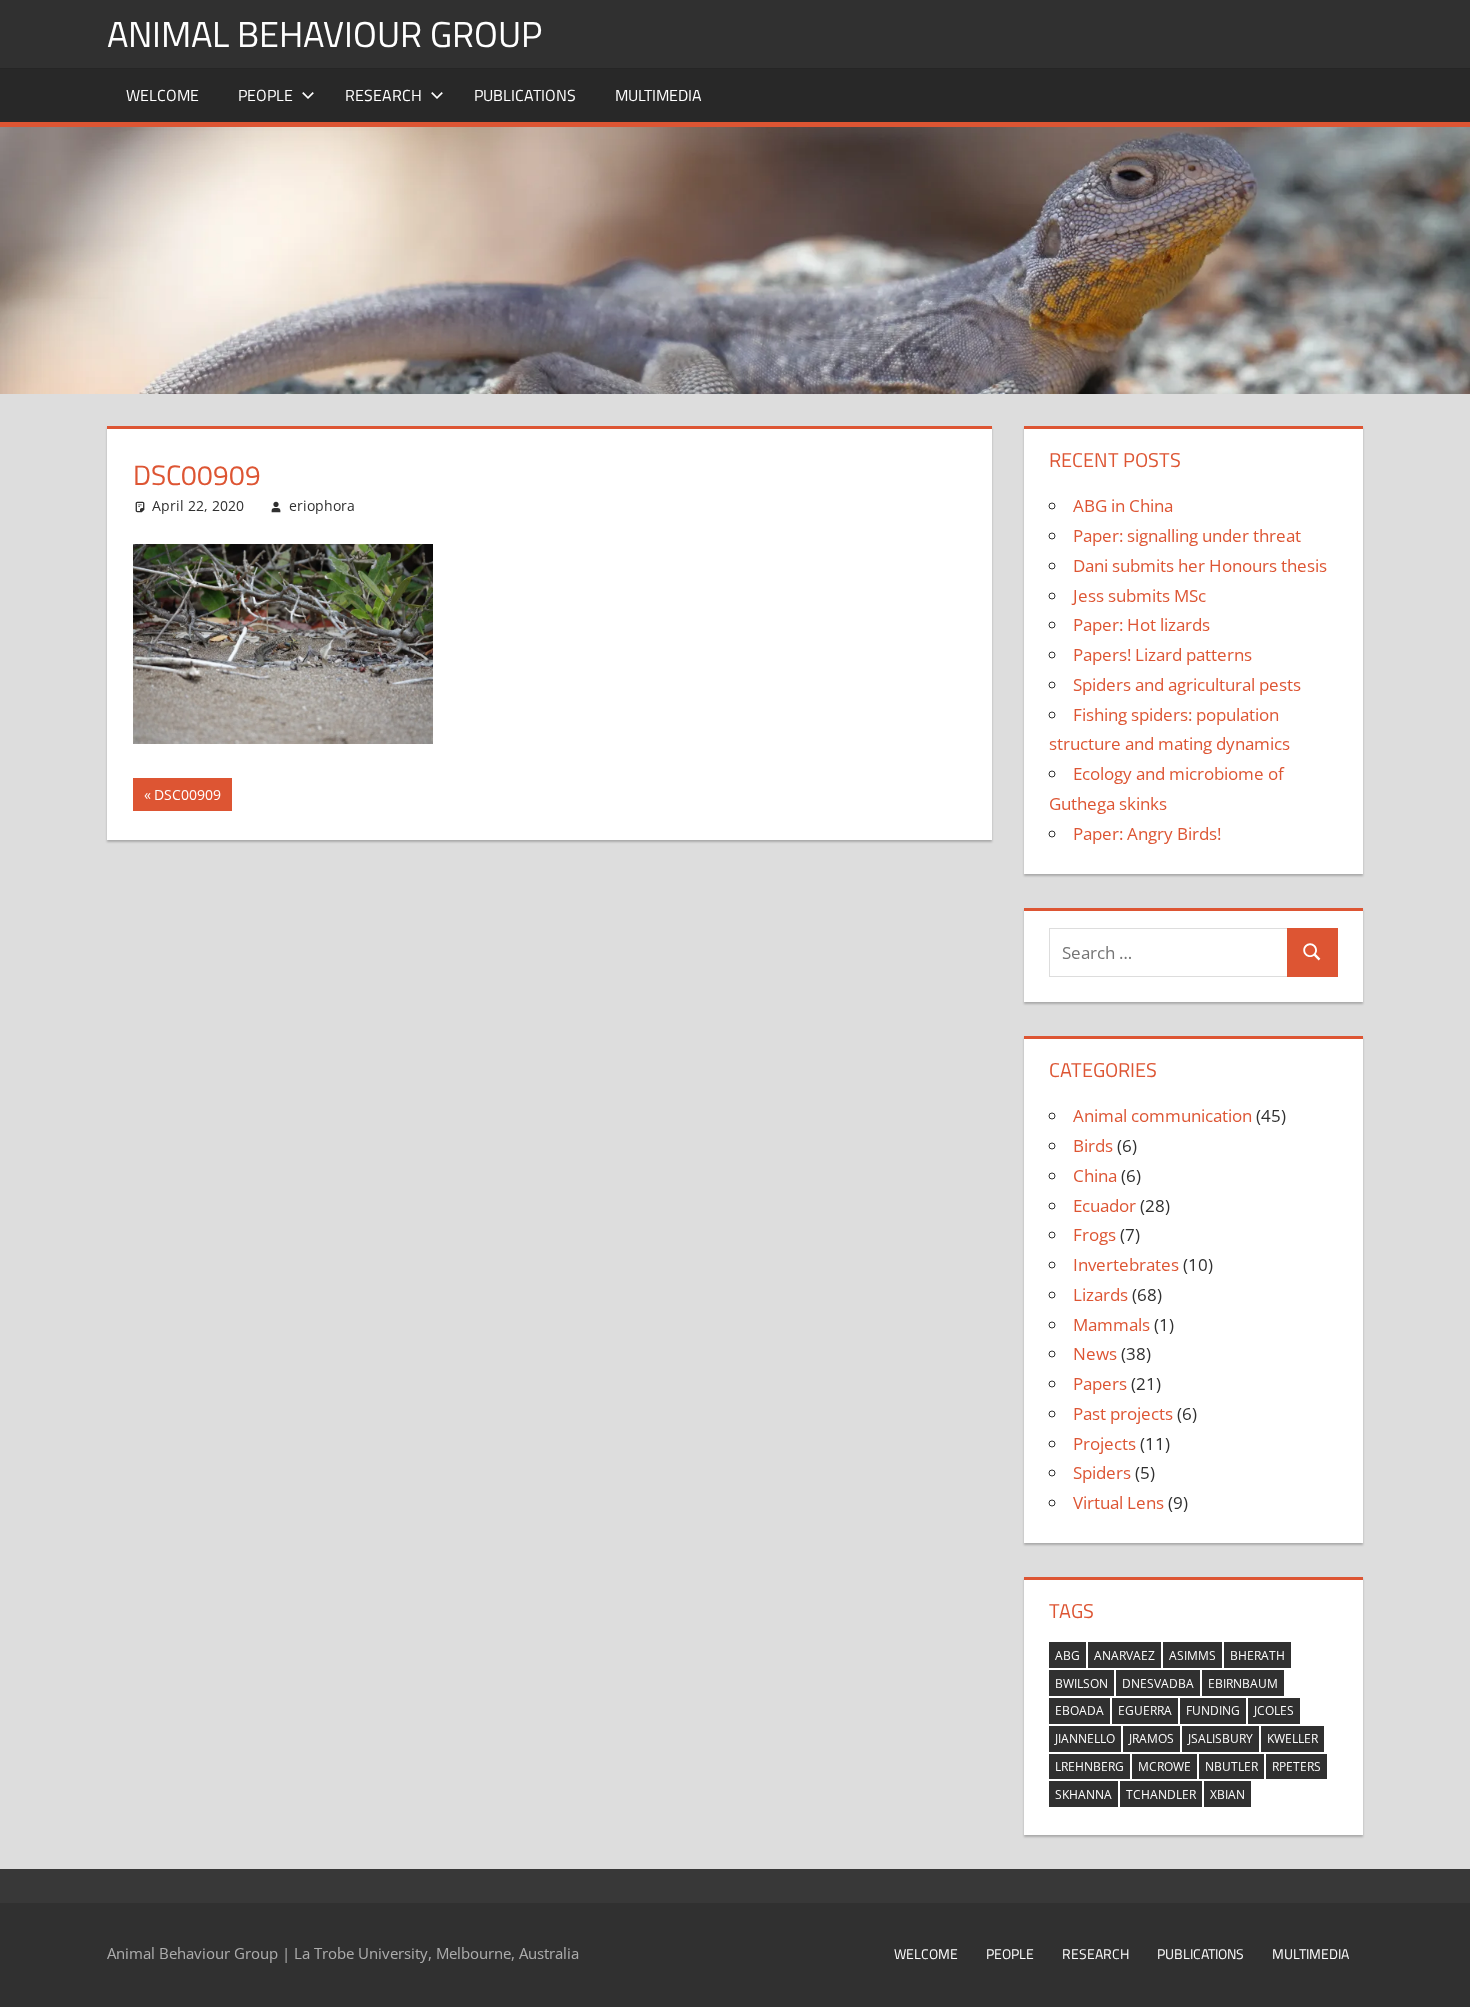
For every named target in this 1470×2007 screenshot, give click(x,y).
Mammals (1111, 1324)
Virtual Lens (1118, 1502)
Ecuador (1104, 1205)
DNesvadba (1158, 1683)
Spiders (1102, 1472)
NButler (1231, 1766)
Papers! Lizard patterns (1162, 654)
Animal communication (1162, 1115)
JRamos (1151, 1738)
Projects (1104, 1443)
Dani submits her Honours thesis (1200, 565)
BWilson (1081, 1683)
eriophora (322, 505)
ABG (1067, 1655)
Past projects (1123, 1413)
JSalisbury (1220, 1738)
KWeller (1292, 1738)
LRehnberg (1089, 1766)
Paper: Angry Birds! (1147, 833)
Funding (1213, 1710)
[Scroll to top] (1437, 1974)
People (265, 95)
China (1095, 1175)
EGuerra (1145, 1710)
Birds (1093, 1145)
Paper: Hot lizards (1141, 624)
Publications (525, 95)
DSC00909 (187, 797)
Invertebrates (1126, 1264)
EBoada (1079, 1710)
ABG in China (1123, 505)
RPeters (1296, 1766)
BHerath (1257, 1655)
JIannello (1085, 1738)
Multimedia (658, 95)
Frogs (1094, 1234)
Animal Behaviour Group (324, 33)
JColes (1274, 1710)
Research (383, 95)
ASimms (1192, 1655)
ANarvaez (1124, 1655)
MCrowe (1164, 1766)
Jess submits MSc (1139, 595)
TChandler (1161, 1794)
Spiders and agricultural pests (1187, 684)
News (1095, 1353)
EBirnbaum (1243, 1683)
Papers (1100, 1383)
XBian (1227, 1794)
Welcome (162, 95)
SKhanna (1083, 1794)
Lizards (1100, 1294)
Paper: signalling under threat (1187, 535)
